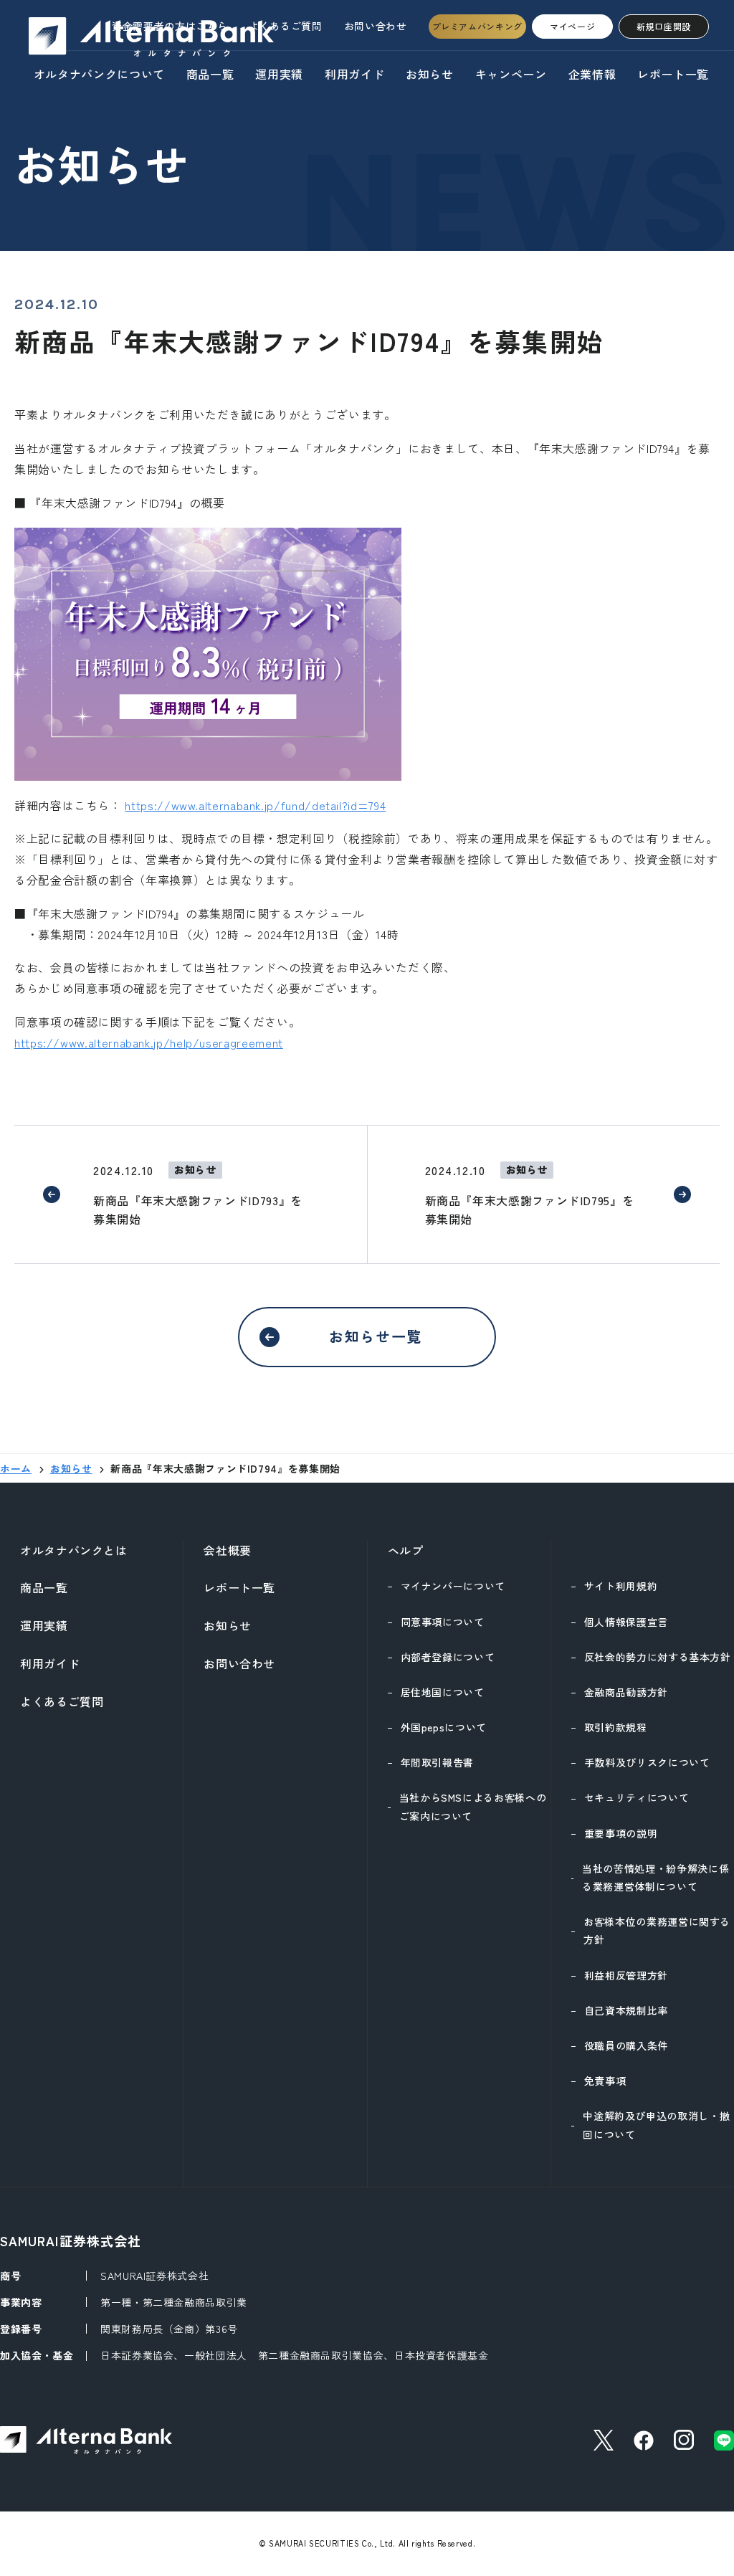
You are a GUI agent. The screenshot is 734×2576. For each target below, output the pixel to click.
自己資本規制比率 (626, 2010)
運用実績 (279, 74)
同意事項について (443, 1622)
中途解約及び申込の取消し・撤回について (656, 2125)
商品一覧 (210, 74)
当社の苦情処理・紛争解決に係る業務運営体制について (656, 1877)
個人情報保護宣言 (626, 1622)
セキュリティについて (637, 1797)
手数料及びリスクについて (647, 1762)
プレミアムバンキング (477, 26)
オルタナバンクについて (99, 74)
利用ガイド (354, 74)
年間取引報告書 (437, 1762)
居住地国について (443, 1692)
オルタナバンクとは (74, 1550)
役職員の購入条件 (626, 2045)
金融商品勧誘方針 (626, 1692)
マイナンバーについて (453, 1586)
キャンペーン (511, 74)
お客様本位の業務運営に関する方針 (657, 1930)
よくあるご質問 (285, 26)
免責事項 (605, 2081)
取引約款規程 (616, 1727)
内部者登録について (448, 1657)
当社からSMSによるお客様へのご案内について (473, 1806)
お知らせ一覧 (376, 1336)
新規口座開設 (664, 26)
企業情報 (592, 74)
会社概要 (228, 1550)
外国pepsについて (444, 1727)
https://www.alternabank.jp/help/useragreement (149, 1042)
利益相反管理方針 (626, 1975)
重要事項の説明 (621, 1833)
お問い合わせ (376, 26)
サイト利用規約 (621, 1586)
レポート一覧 (673, 74)
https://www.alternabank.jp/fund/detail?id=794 (255, 805)
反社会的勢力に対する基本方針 (658, 1657)
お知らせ (430, 74)
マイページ (572, 26)
